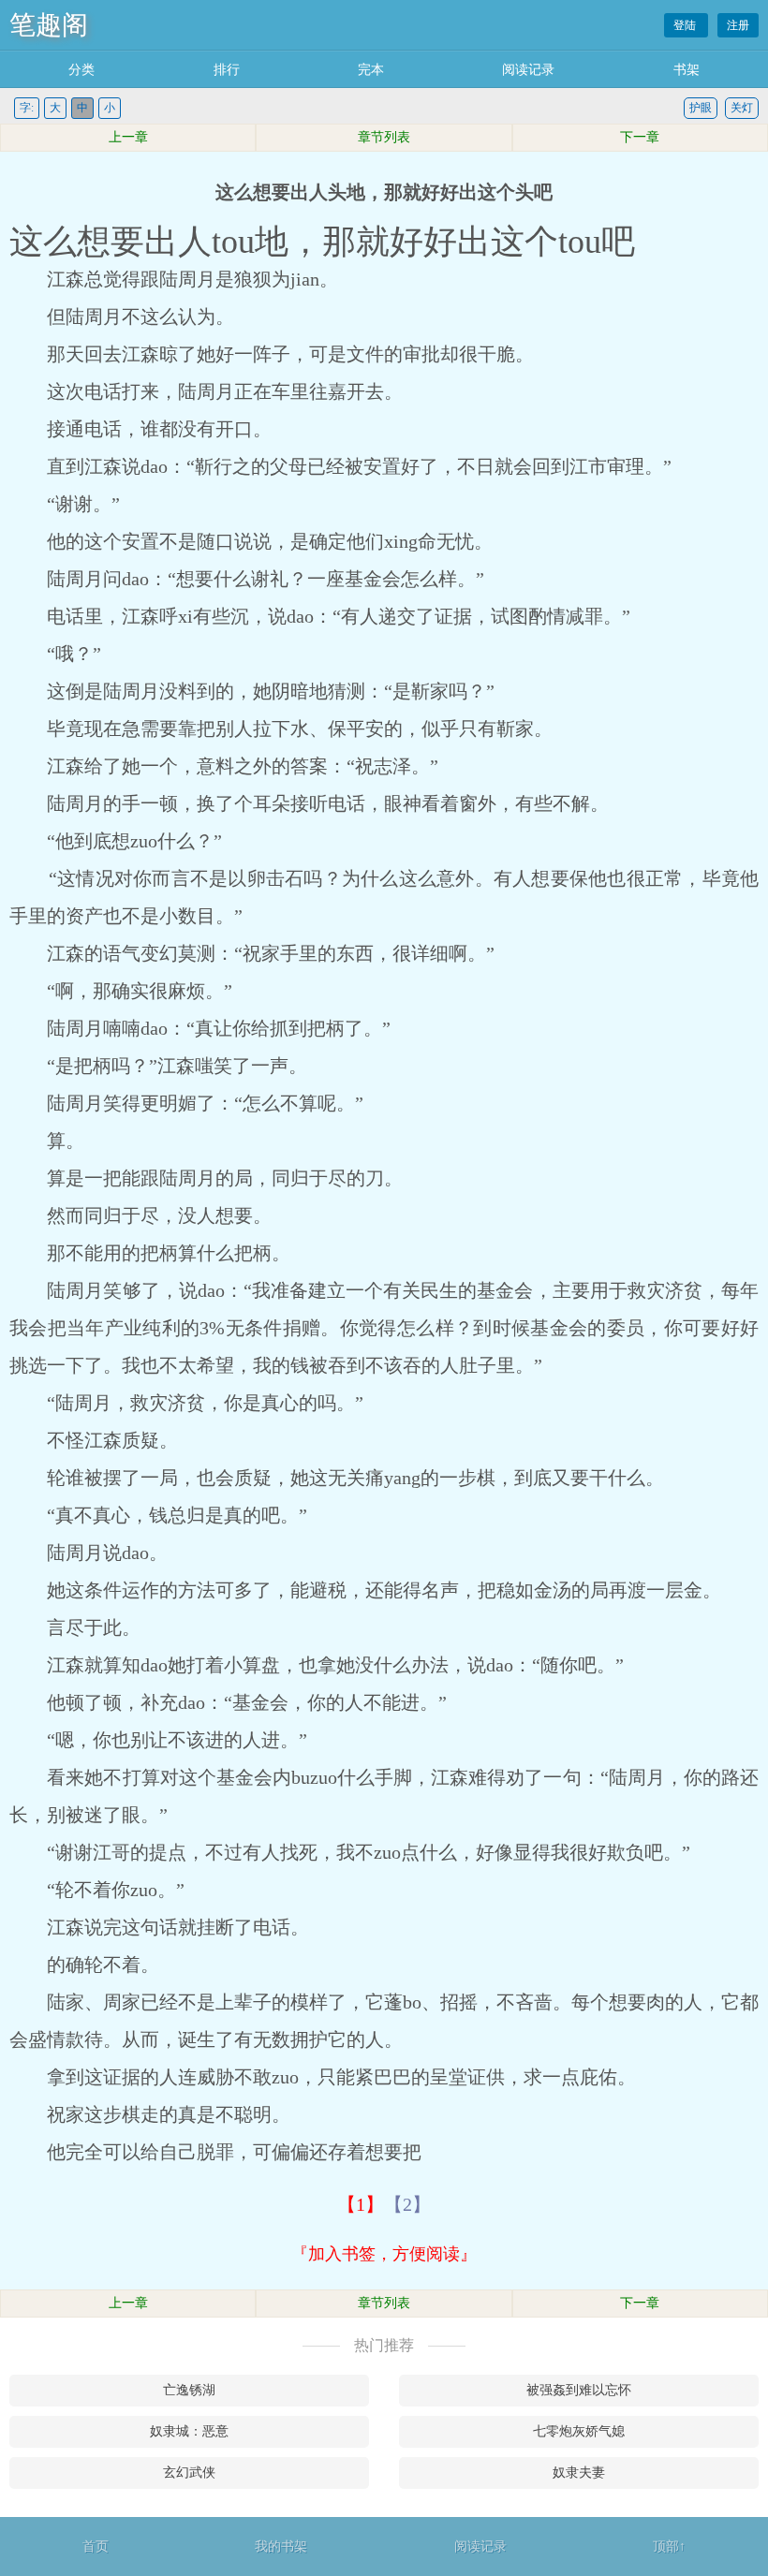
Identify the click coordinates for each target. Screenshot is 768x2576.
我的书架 (281, 2547)
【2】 (407, 2204)
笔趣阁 (49, 25)
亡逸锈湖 (189, 2390)
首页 (96, 2547)
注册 (738, 25)
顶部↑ (669, 2547)
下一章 (640, 137)
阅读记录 (528, 70)
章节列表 (384, 137)
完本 (371, 70)
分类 (81, 70)
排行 (227, 70)
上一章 (128, 137)
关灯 (742, 108)
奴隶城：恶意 (189, 2431)
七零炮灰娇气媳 (579, 2431)
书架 (687, 70)
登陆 (686, 25)
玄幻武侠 (189, 2473)
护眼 (701, 108)
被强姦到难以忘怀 (579, 2390)
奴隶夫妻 (579, 2473)
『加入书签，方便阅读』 (384, 2254)
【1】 (361, 2204)
